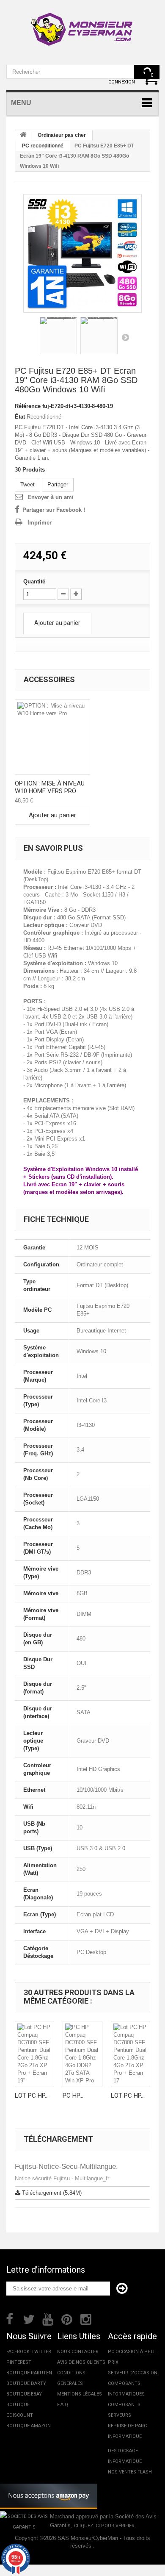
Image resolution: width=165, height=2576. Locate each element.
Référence (28, 406)
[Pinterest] (67, 2318)
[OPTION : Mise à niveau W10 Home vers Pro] (52, 737)
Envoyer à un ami (51, 497)
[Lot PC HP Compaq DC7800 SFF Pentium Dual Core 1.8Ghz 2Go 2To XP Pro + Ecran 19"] (34, 2054)
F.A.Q (63, 2405)
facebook (18, 2352)
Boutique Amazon (29, 2426)
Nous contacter (78, 2352)
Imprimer (40, 523)
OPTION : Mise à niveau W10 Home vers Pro (50, 787)
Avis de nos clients (81, 2362)
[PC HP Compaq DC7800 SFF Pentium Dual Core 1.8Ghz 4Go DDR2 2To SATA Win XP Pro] (82, 2054)
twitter (41, 2352)
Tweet (27, 484)
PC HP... (73, 2096)
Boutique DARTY (26, 2383)
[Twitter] (29, 2318)
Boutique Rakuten (29, 2373)
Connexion (122, 82)
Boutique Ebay (24, 2394)
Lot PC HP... (32, 2096)
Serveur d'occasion (133, 2373)
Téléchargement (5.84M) (51, 2193)
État (20, 417)
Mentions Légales (80, 2394)
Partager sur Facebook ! (54, 510)
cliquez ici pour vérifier (104, 2526)
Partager (58, 484)
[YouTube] (48, 2318)
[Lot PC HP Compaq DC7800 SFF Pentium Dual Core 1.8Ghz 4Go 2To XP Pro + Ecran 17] (131, 2054)
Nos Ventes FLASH (130, 2472)
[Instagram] (86, 2318)
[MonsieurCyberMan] (82, 25)
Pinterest (19, 2362)
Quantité (34, 582)
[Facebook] (10, 2318)
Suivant (125, 337)
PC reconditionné (43, 146)
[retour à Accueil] (23, 136)
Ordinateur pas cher (62, 135)
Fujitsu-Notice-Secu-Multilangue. (66, 2167)
